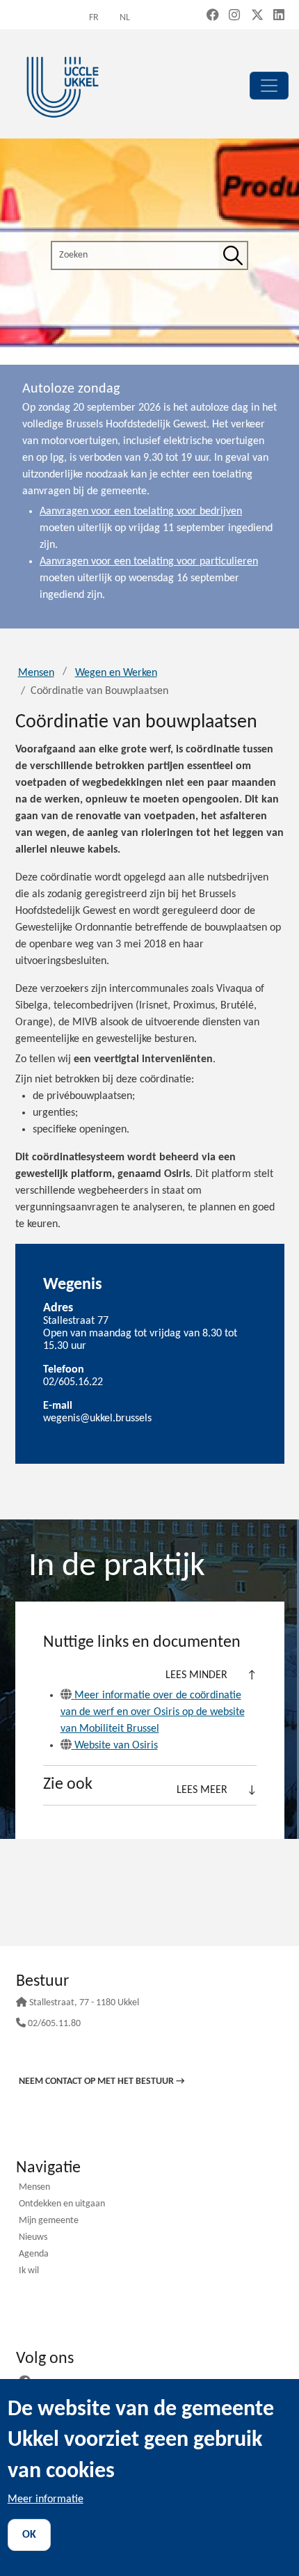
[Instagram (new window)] (234, 16)
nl (125, 18)
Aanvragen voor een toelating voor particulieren (149, 562)
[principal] (269, 86)
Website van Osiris (116, 1746)
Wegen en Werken (116, 673)
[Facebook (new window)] (213, 16)
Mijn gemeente (49, 2221)
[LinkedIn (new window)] (279, 16)
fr (94, 18)
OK (29, 2535)
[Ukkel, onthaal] (63, 85)
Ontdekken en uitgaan (62, 2205)
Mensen (36, 673)
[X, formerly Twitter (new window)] (257, 16)
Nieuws (33, 2238)
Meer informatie (46, 2499)
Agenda (34, 2255)
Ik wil (29, 2271)
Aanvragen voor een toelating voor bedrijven (141, 512)
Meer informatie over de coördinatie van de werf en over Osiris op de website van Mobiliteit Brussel (153, 1712)
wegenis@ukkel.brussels (97, 1419)
